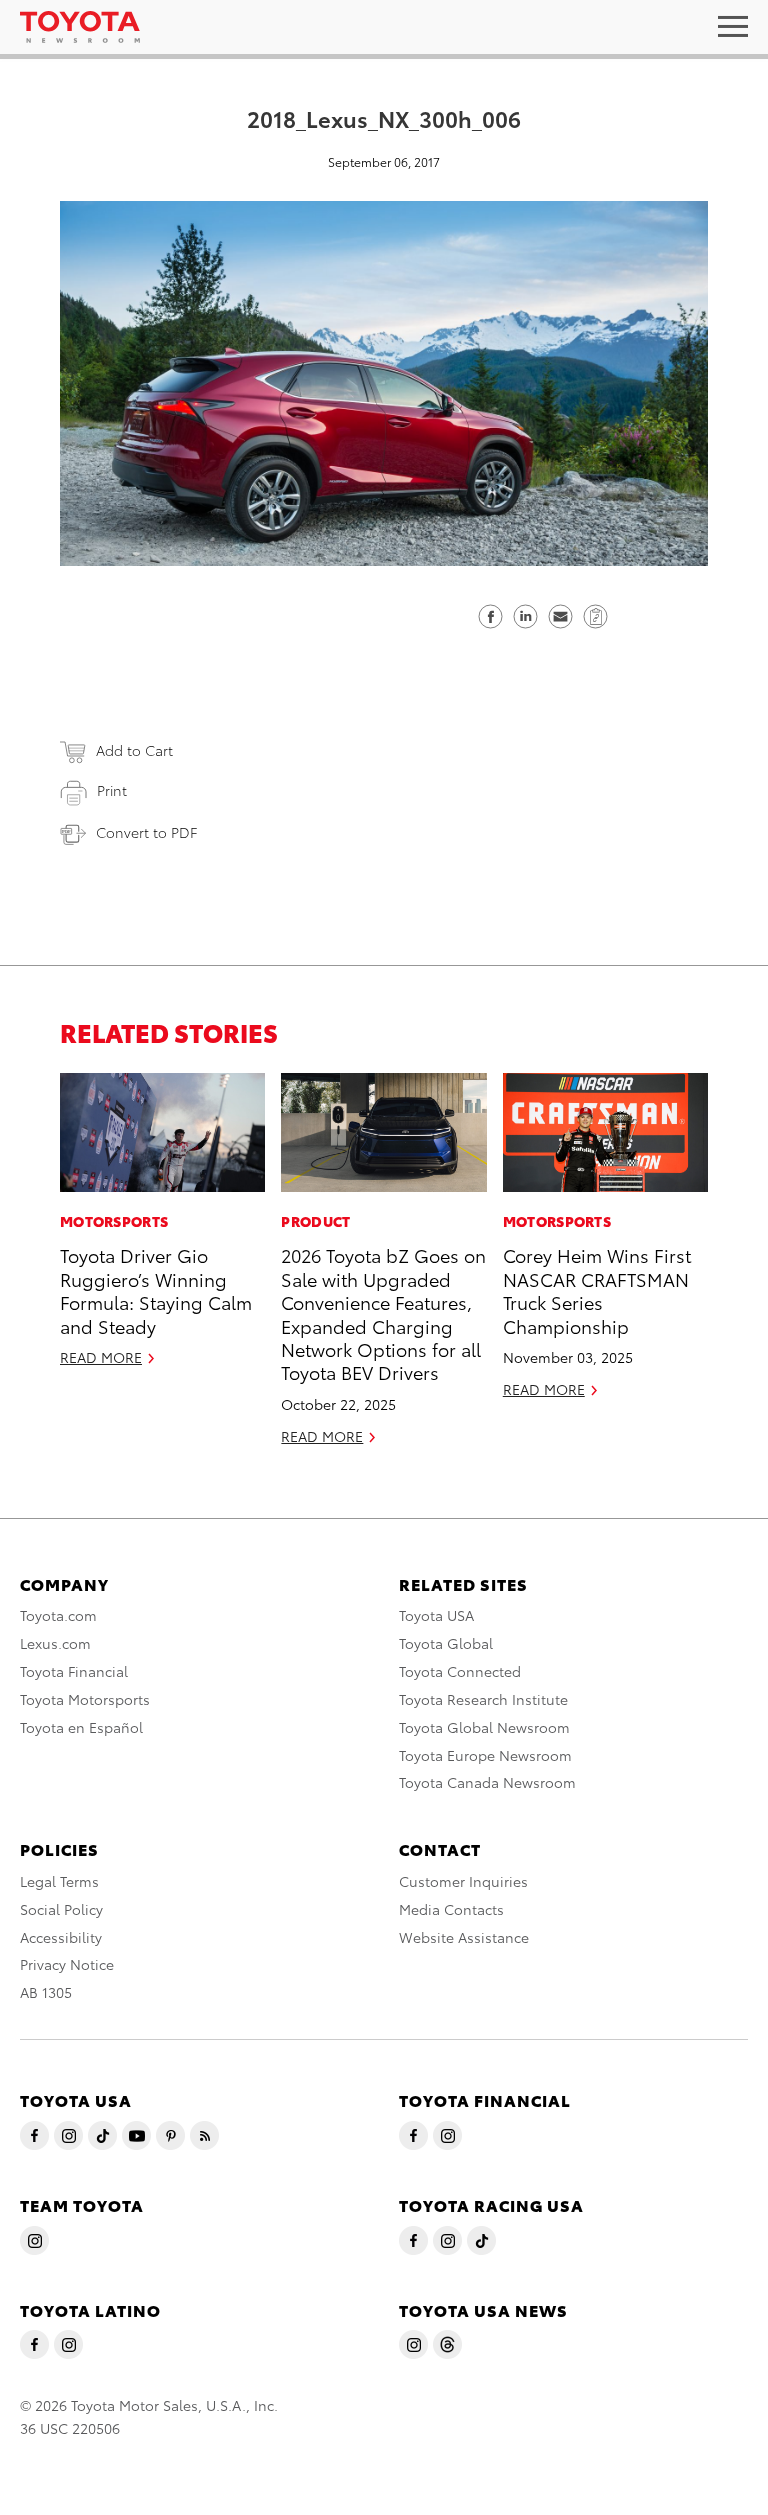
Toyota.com (58, 1615)
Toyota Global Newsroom (484, 1727)
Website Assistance (464, 1937)
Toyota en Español (81, 1727)
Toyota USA (436, 1615)
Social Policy (61, 1909)
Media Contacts (451, 1909)
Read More (101, 1357)
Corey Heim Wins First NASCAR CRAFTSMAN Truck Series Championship (597, 1289)
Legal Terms (59, 1881)
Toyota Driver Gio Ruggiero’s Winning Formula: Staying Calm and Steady (156, 1289)
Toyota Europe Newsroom (485, 1755)
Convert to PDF (146, 832)
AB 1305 (46, 1992)
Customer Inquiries (463, 1881)
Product (315, 1221)
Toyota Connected (460, 1671)
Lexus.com (55, 1643)
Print (112, 790)
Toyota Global (446, 1643)
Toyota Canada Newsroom (487, 1782)
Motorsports (114, 1221)
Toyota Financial (74, 1671)
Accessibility (61, 1937)
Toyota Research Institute (483, 1699)
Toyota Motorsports (85, 1699)
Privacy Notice (67, 1964)
